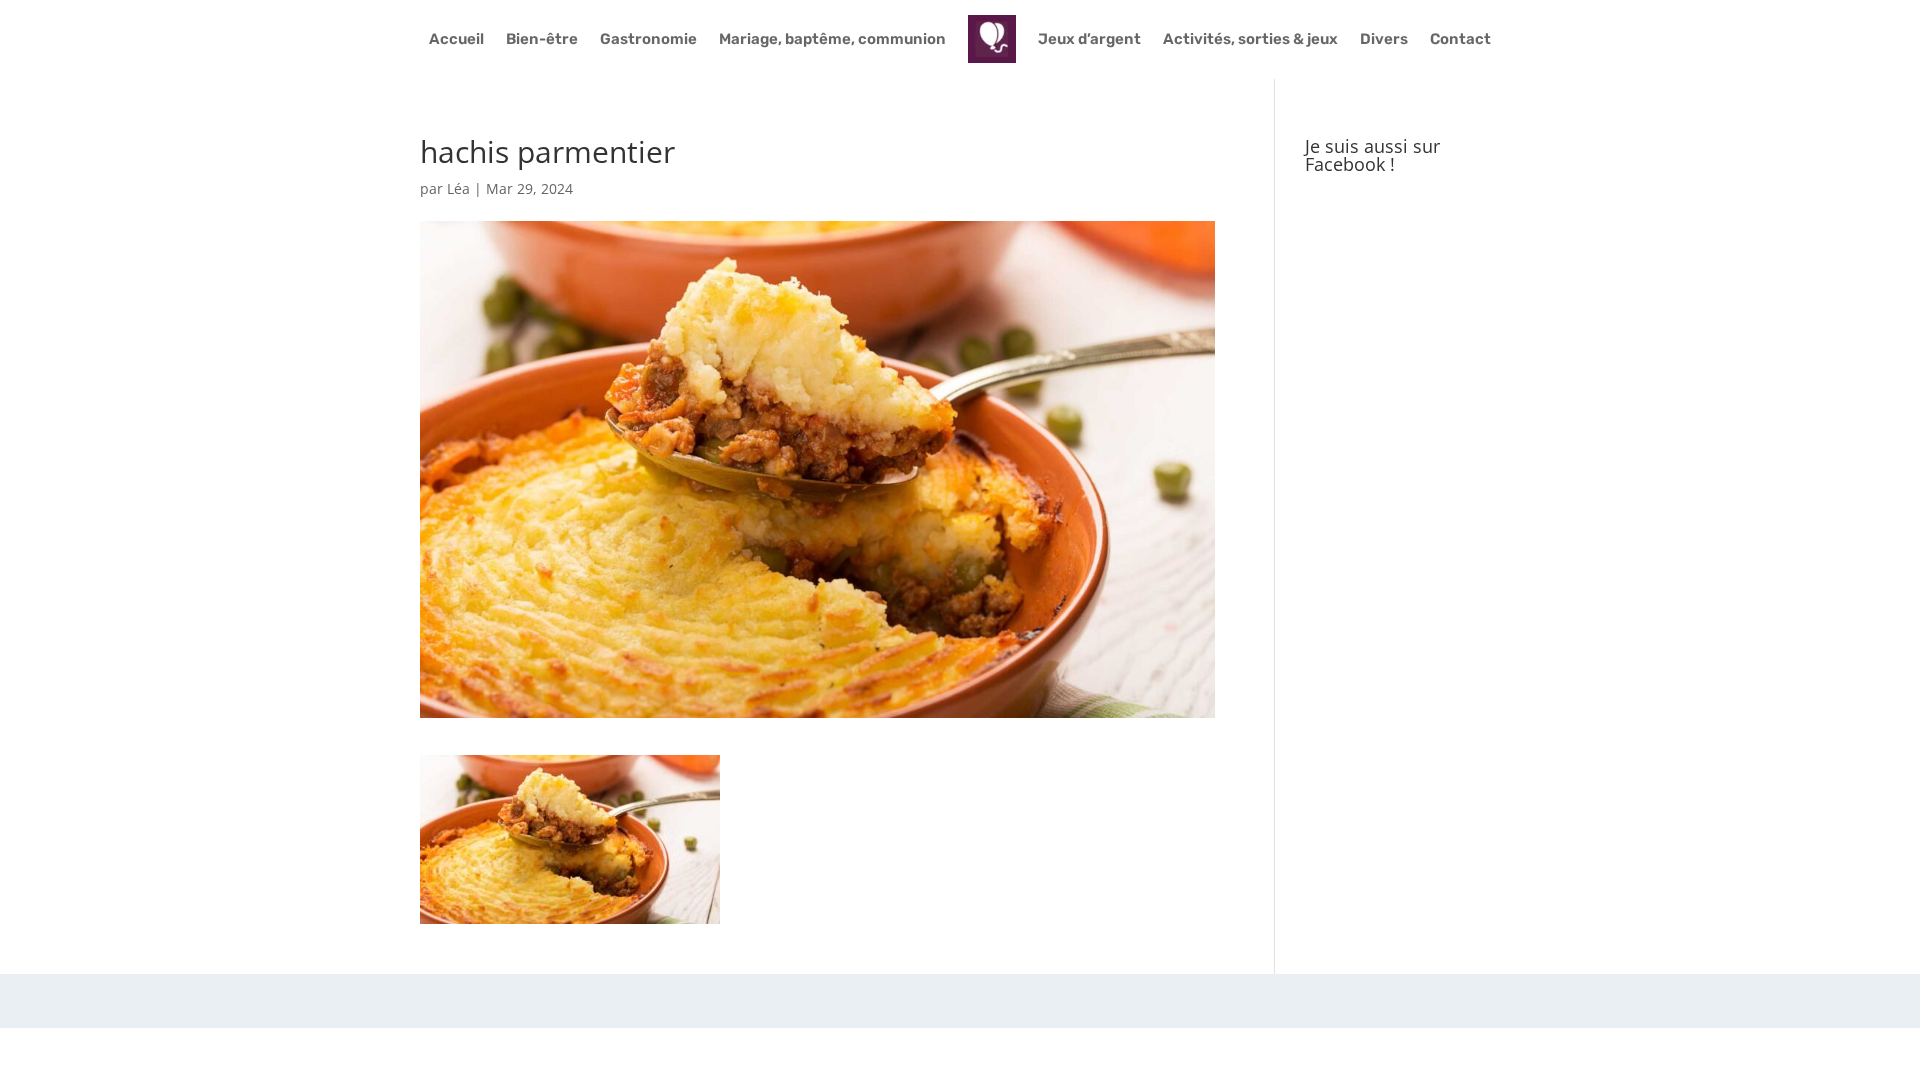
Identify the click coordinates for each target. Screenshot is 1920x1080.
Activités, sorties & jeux (1250, 39)
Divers (1384, 39)
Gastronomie (648, 39)
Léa (458, 188)
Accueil (456, 39)
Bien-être (542, 39)
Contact (1460, 39)
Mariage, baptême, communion (832, 39)
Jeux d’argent (1089, 39)
